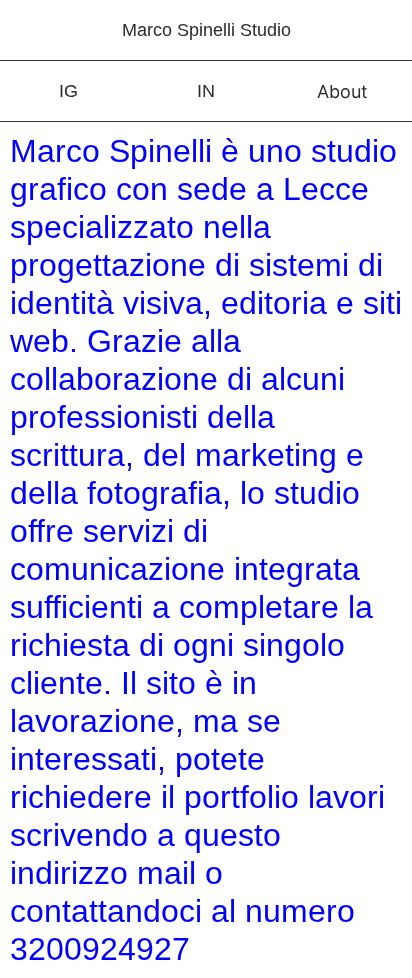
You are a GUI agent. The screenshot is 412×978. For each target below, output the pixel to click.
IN (206, 91)
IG (68, 91)
